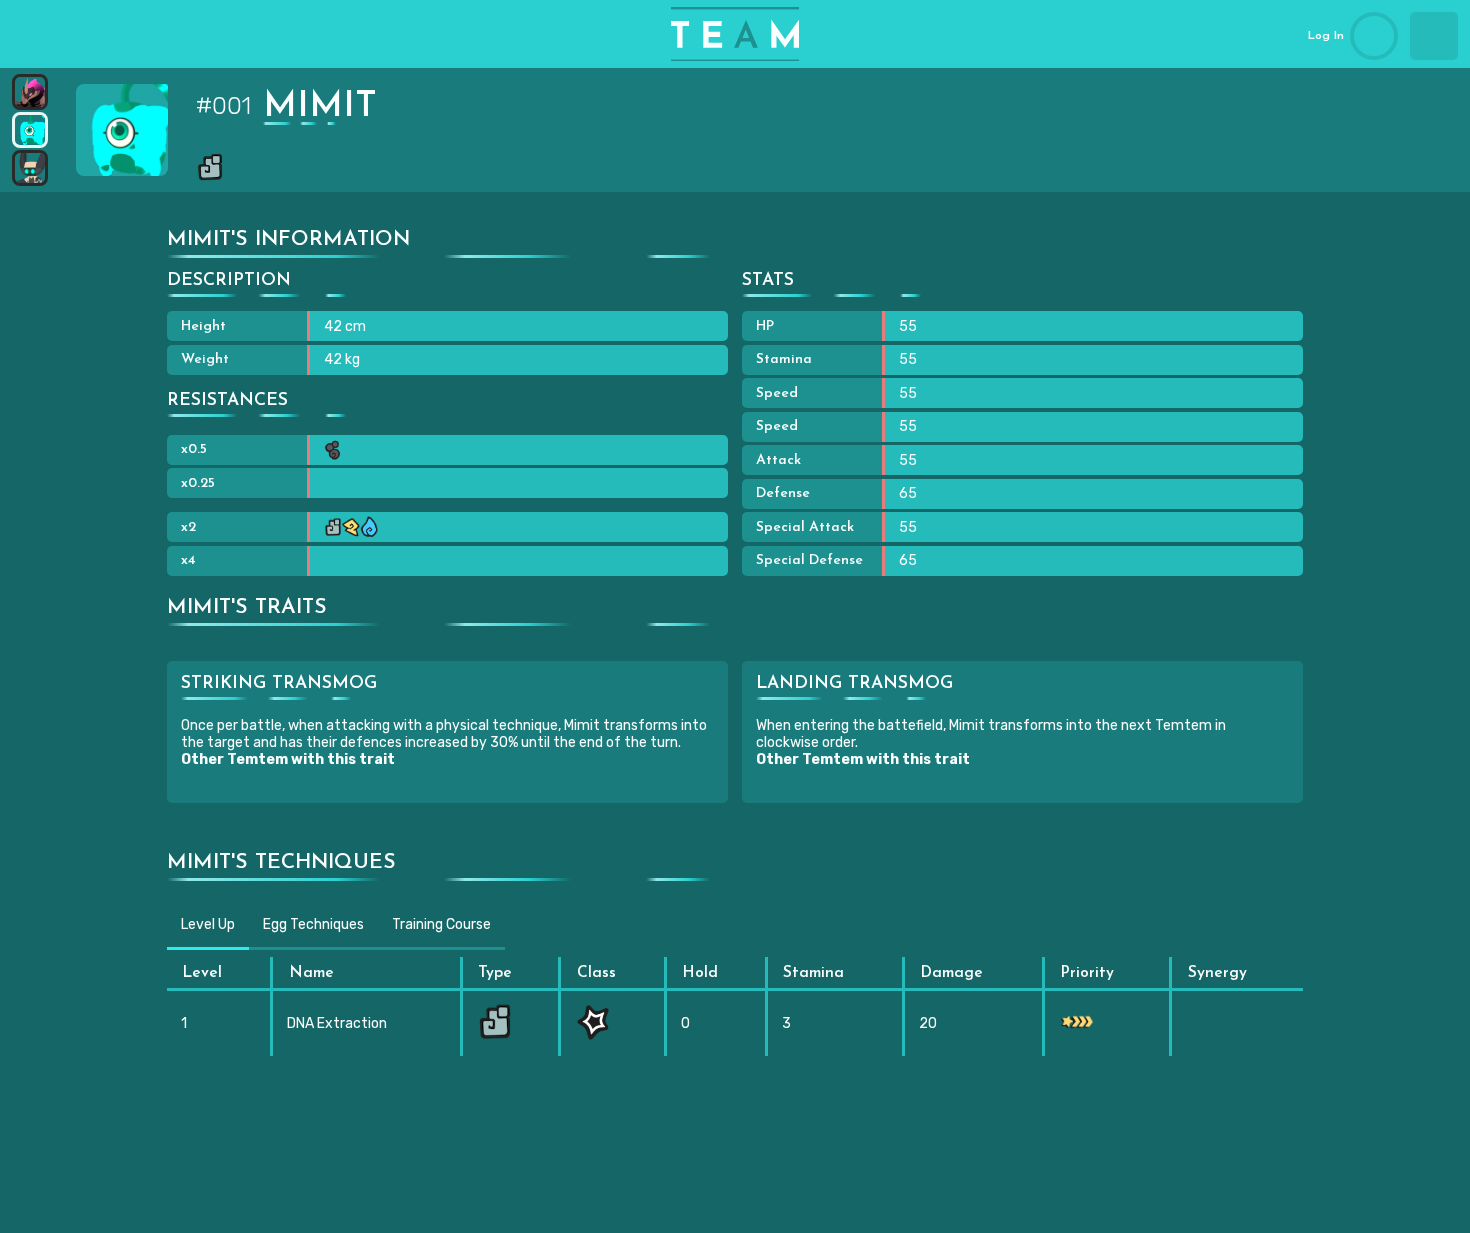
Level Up (208, 924)
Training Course (441, 924)
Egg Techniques (313, 924)
